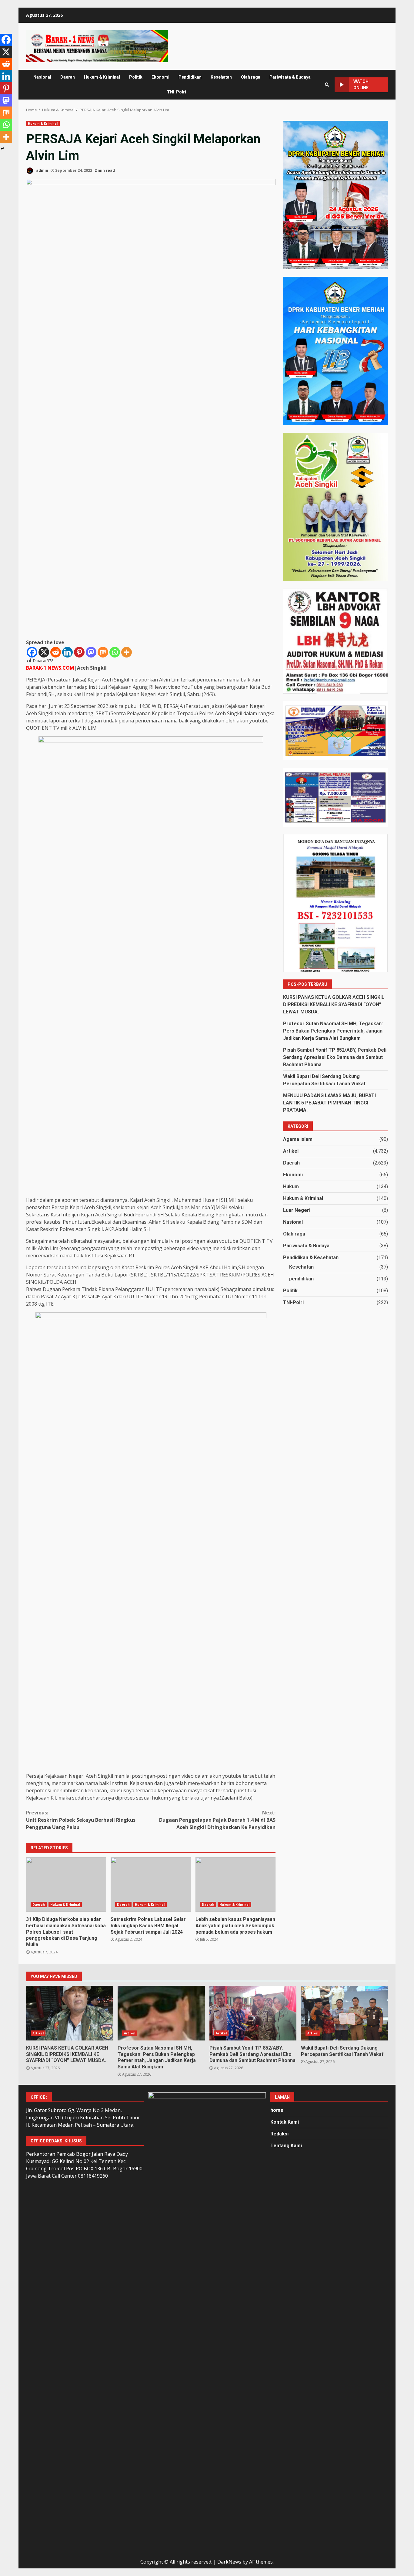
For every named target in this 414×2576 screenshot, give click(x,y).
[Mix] (103, 652)
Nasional (42, 77)
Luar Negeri (297, 1210)
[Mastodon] (91, 652)
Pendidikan (190, 77)
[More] (127, 652)
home (277, 2110)
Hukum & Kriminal (102, 77)
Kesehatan (221, 77)
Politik (136, 77)
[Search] (327, 85)
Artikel (291, 1151)
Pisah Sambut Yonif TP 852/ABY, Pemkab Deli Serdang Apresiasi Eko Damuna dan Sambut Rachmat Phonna (335, 1057)
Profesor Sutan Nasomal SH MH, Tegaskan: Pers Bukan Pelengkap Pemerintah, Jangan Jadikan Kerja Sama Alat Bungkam (333, 1031)
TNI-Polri (177, 92)
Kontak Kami (285, 2122)
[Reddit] (56, 652)
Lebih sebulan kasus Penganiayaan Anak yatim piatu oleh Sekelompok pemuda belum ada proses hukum (235, 1885)
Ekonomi (160, 77)
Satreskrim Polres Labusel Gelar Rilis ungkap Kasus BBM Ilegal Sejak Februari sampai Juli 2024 (151, 1885)
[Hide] (2, 149)
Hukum (291, 1187)
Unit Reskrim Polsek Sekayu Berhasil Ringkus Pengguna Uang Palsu (81, 1820)
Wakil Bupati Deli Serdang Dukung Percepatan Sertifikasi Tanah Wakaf (344, 2013)
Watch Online (361, 85)
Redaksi (279, 2134)
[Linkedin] (67, 652)
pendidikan (301, 1279)
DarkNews (229, 2562)
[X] (44, 652)
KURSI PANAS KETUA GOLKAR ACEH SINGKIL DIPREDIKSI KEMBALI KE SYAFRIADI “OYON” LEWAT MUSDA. (334, 1004)
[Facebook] (32, 652)
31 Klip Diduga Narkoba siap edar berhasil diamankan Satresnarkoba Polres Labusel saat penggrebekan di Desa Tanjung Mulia (66, 1885)
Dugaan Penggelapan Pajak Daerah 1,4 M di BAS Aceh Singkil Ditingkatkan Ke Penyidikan (217, 1820)
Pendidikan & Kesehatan (311, 1258)
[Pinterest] (79, 652)
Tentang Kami (286, 2146)
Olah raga (251, 77)
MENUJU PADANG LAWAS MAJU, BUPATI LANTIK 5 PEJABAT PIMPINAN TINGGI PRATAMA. (329, 1103)
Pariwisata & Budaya (290, 77)
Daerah (68, 77)
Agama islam (298, 1139)
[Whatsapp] (115, 652)
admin (42, 170)
